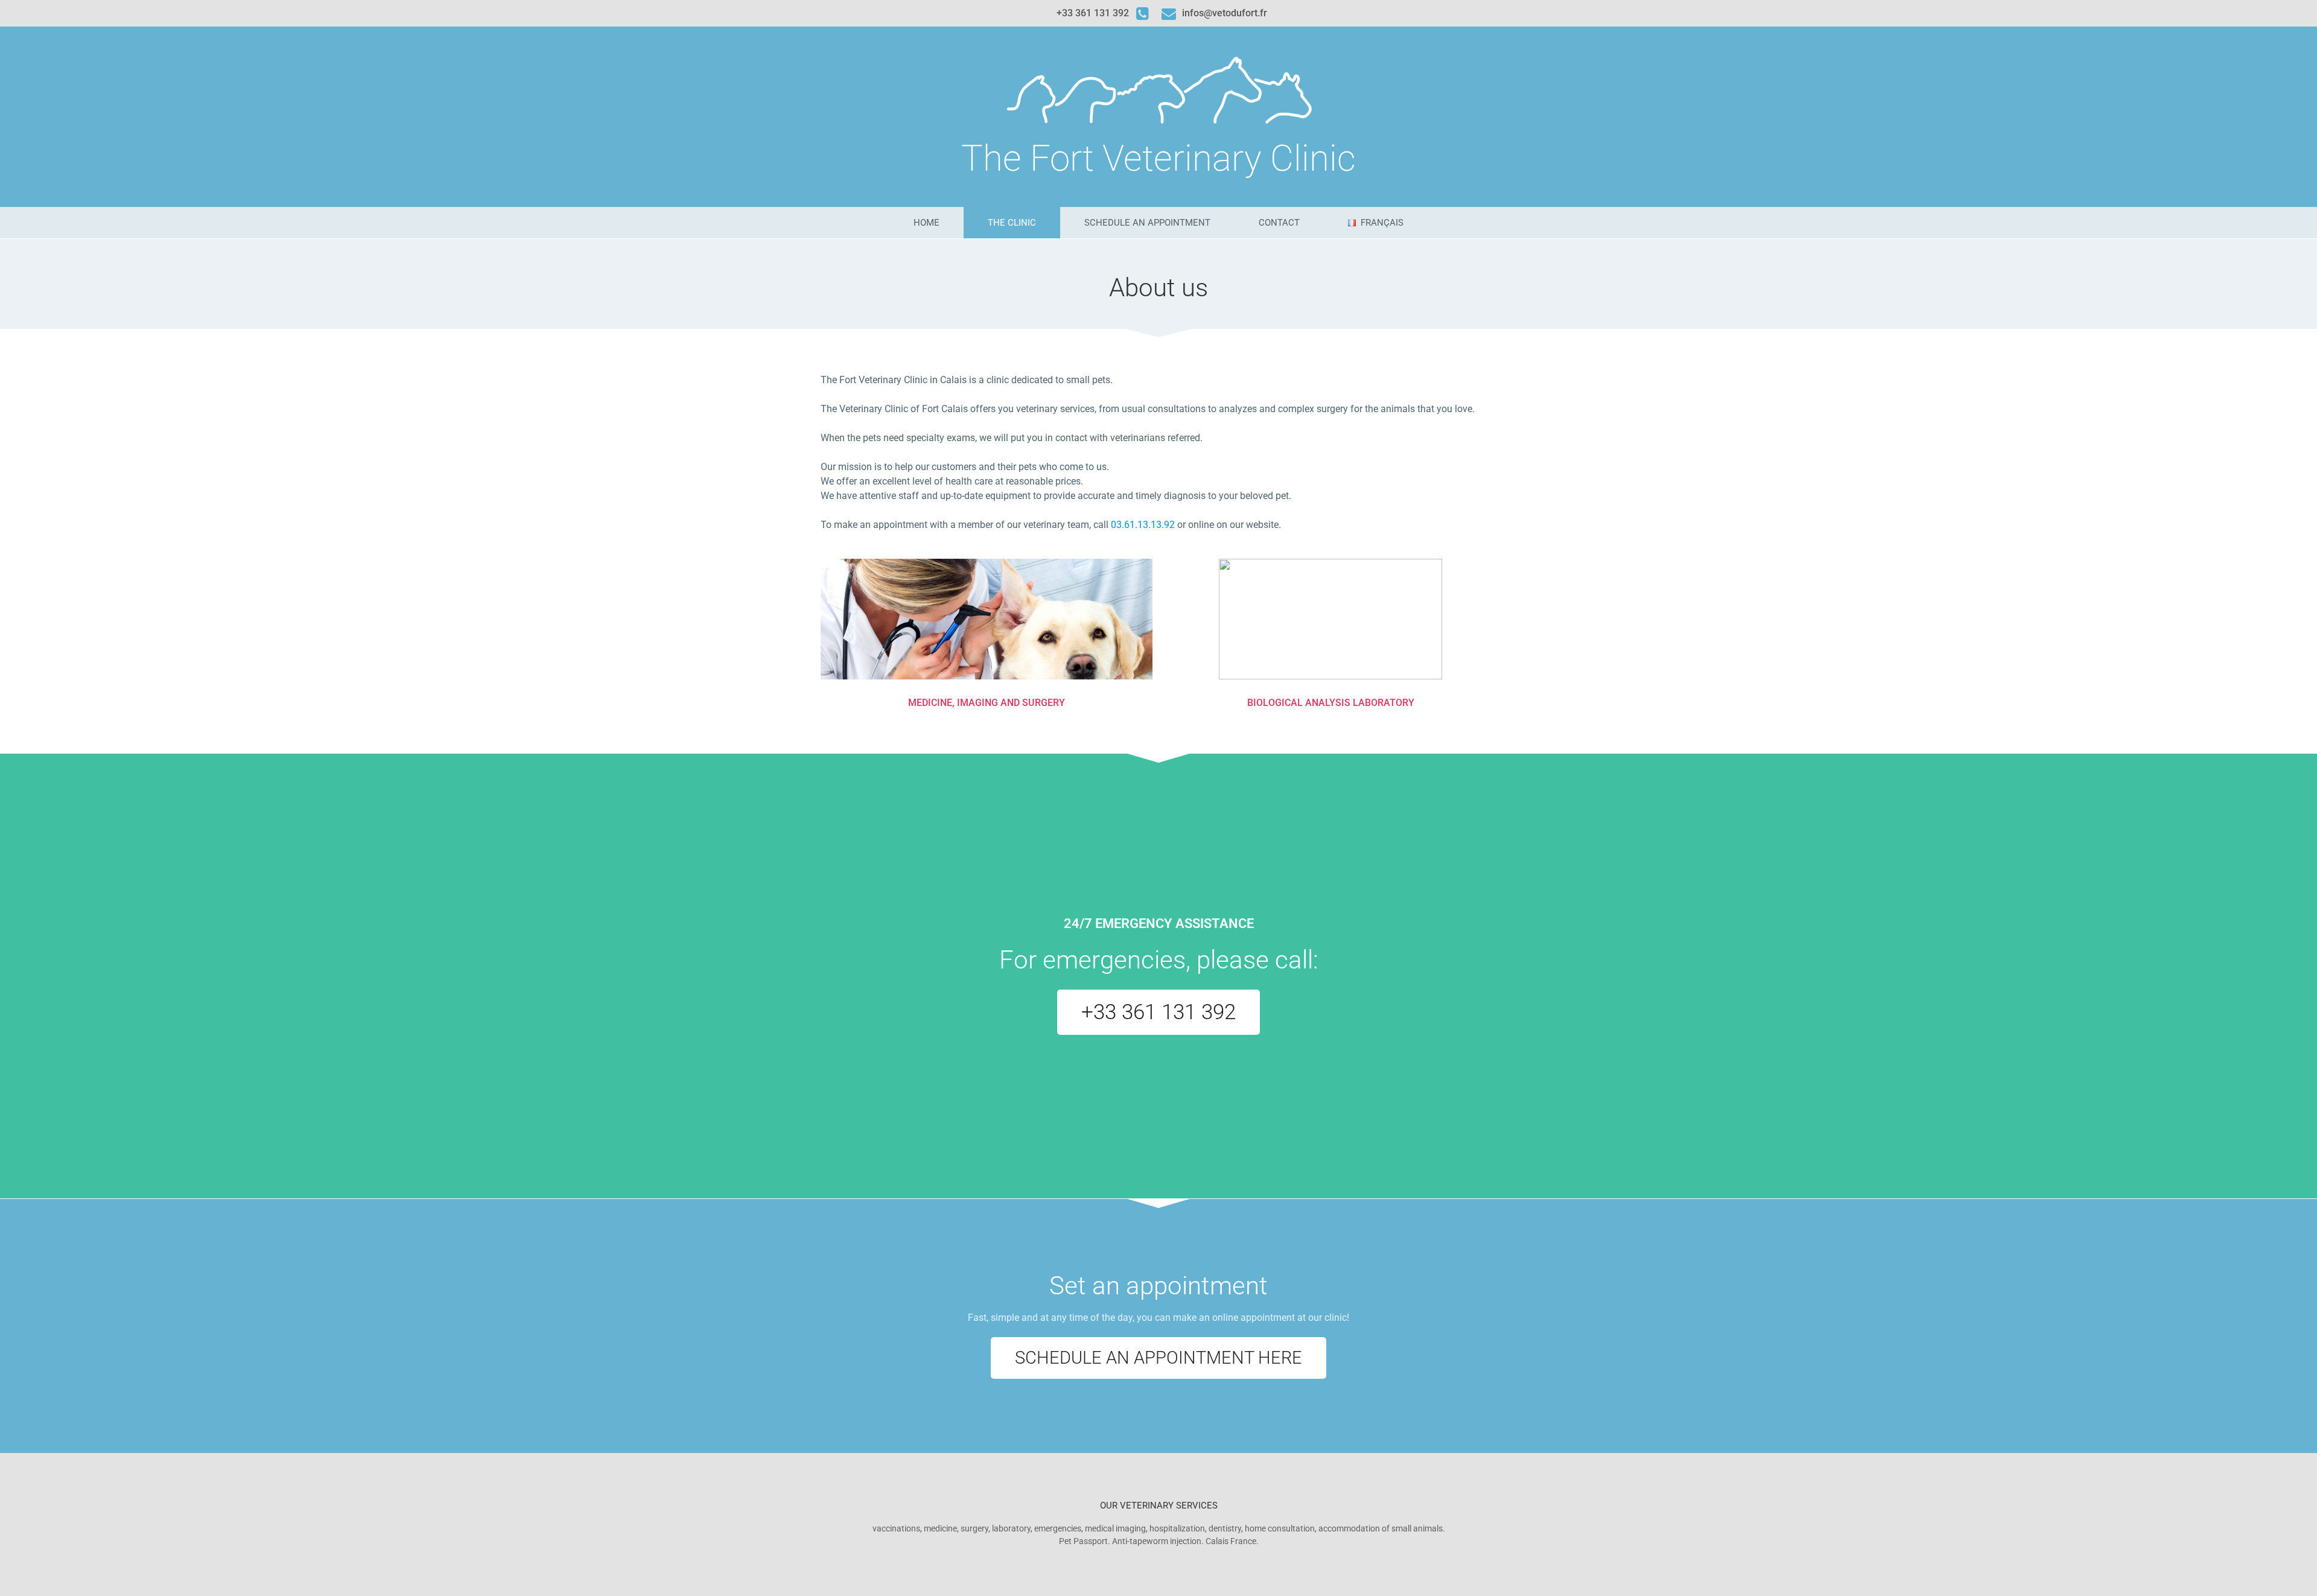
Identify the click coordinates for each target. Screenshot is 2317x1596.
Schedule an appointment (1147, 223)
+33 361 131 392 (1093, 13)
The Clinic (1012, 223)
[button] (1158, 1012)
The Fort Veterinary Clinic (1158, 158)
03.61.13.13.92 (1143, 525)
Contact (1279, 223)
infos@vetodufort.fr (1225, 13)
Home (926, 223)
